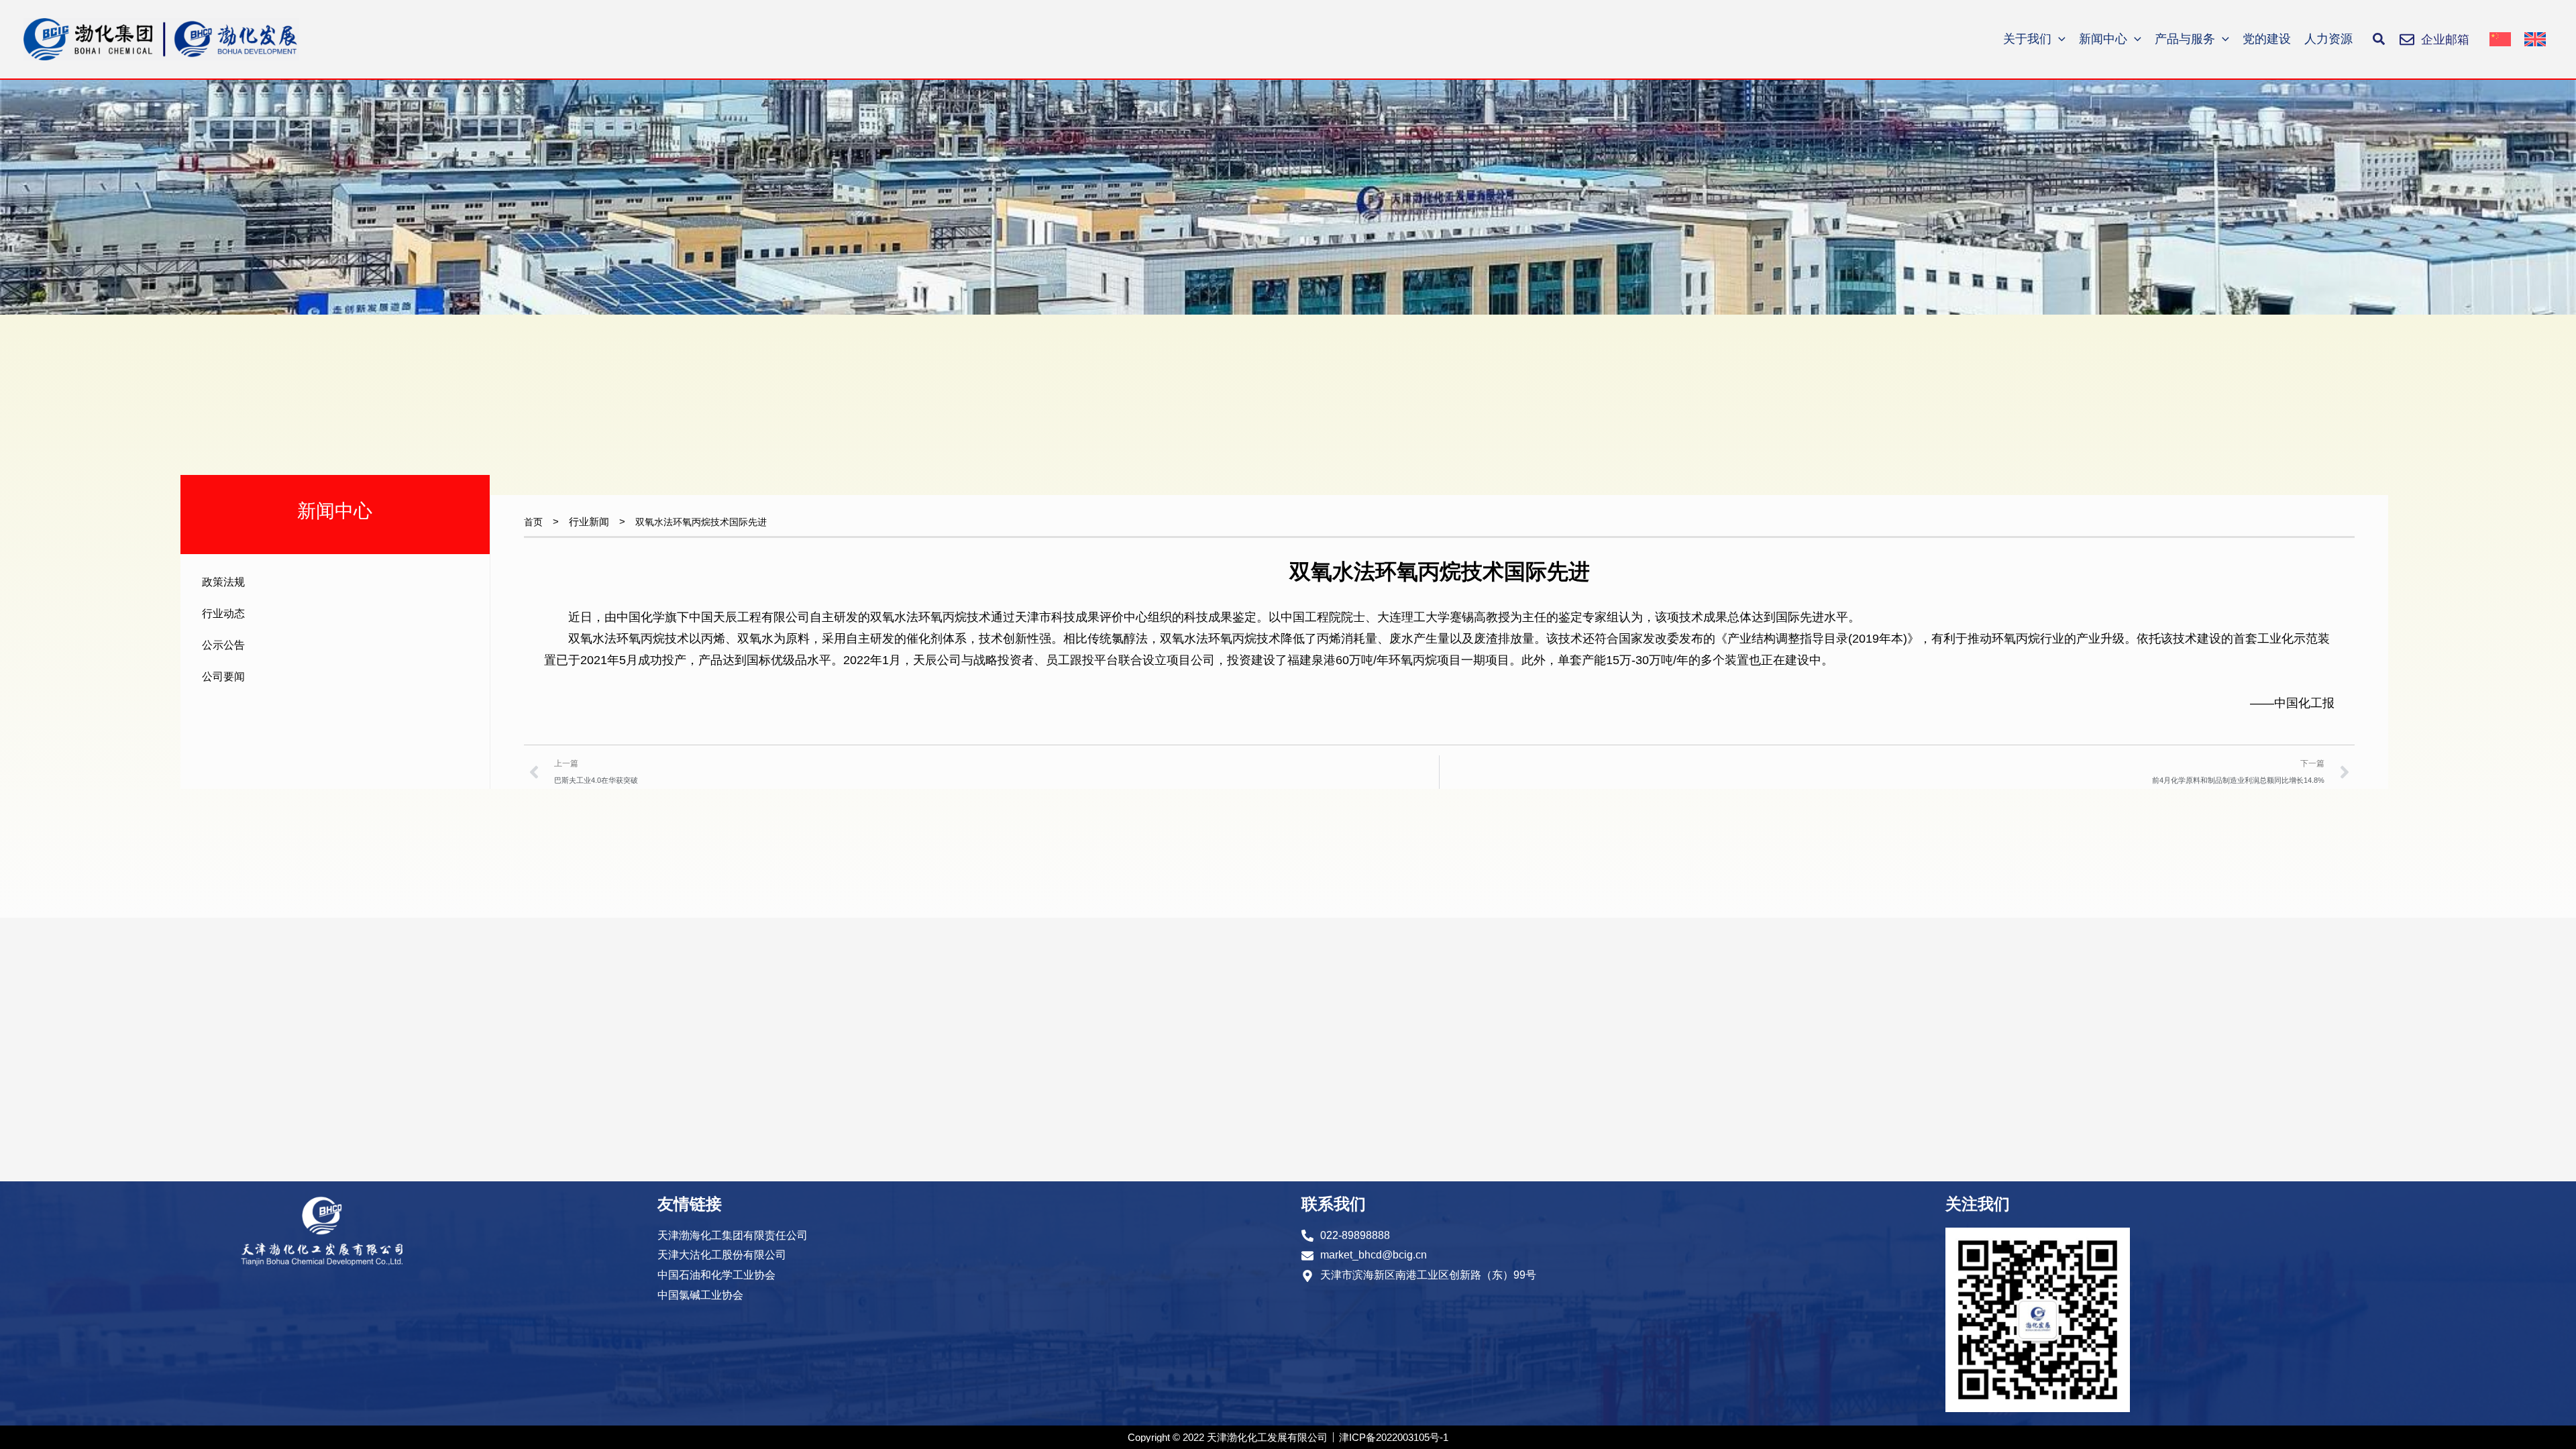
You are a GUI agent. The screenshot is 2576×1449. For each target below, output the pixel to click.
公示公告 (223, 645)
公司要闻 (223, 677)
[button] (2379, 40)
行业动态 (223, 613)
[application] (2058, 39)
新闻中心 (2103, 39)
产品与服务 (2185, 39)
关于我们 (2027, 39)
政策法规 (223, 582)
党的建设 (2267, 39)
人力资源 (2328, 39)
